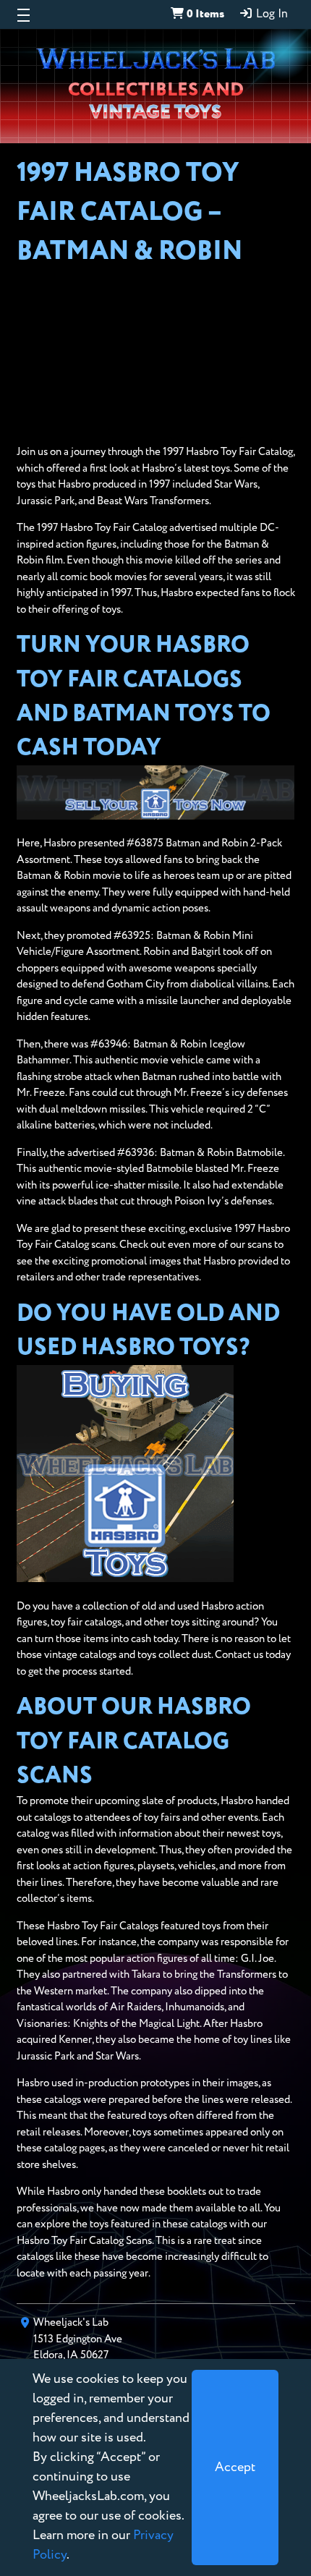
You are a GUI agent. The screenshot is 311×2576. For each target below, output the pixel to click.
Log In (270, 14)
